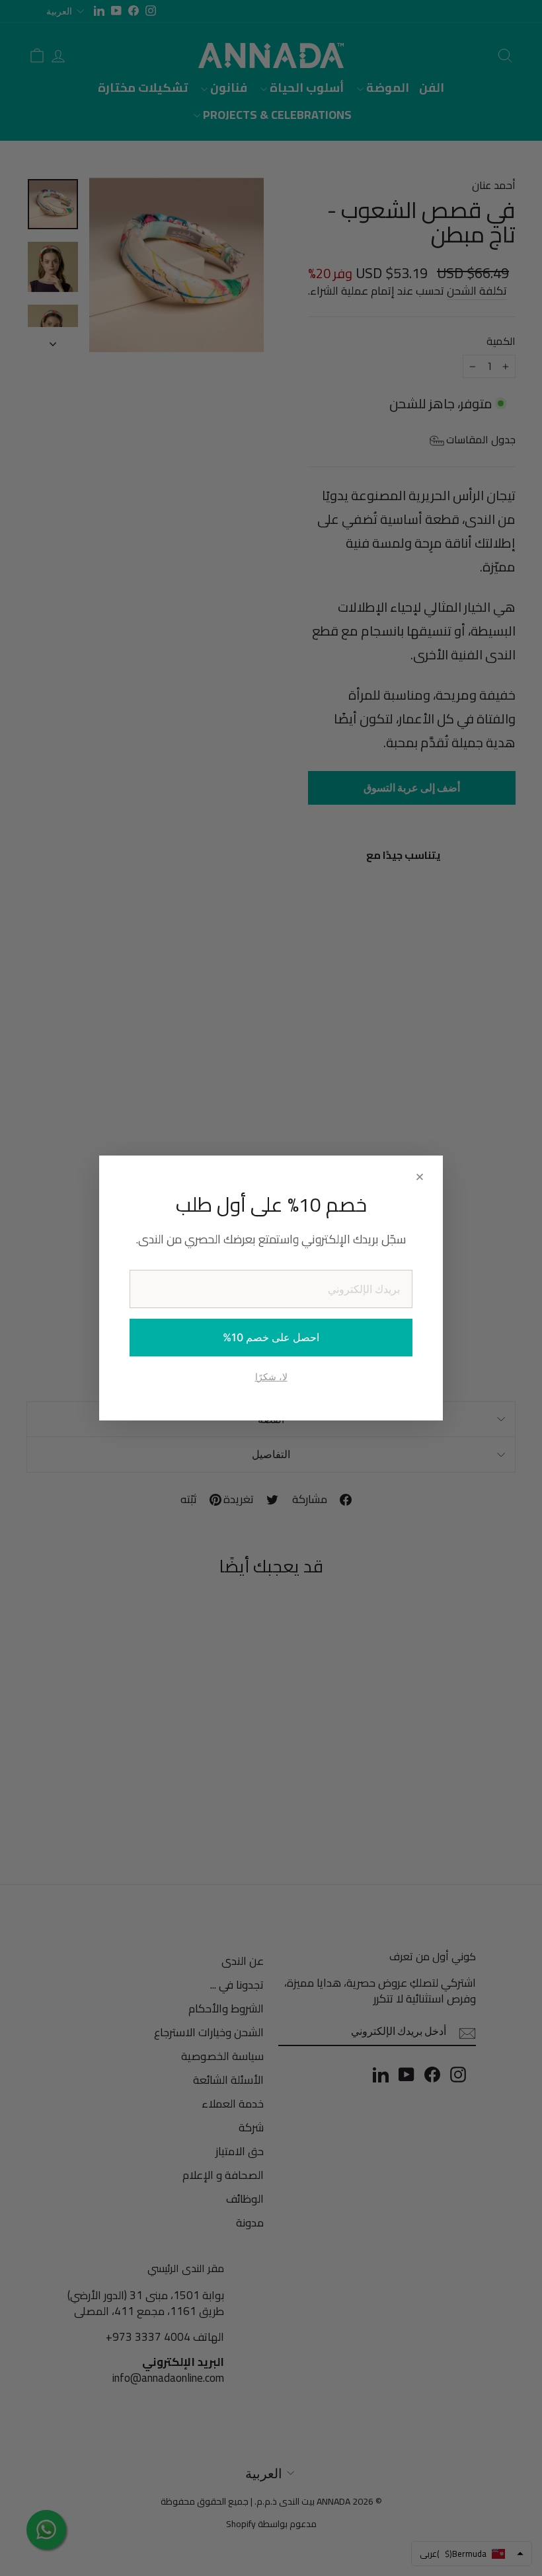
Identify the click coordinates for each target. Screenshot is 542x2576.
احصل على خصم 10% (271, 1337)
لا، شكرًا (271, 1377)
